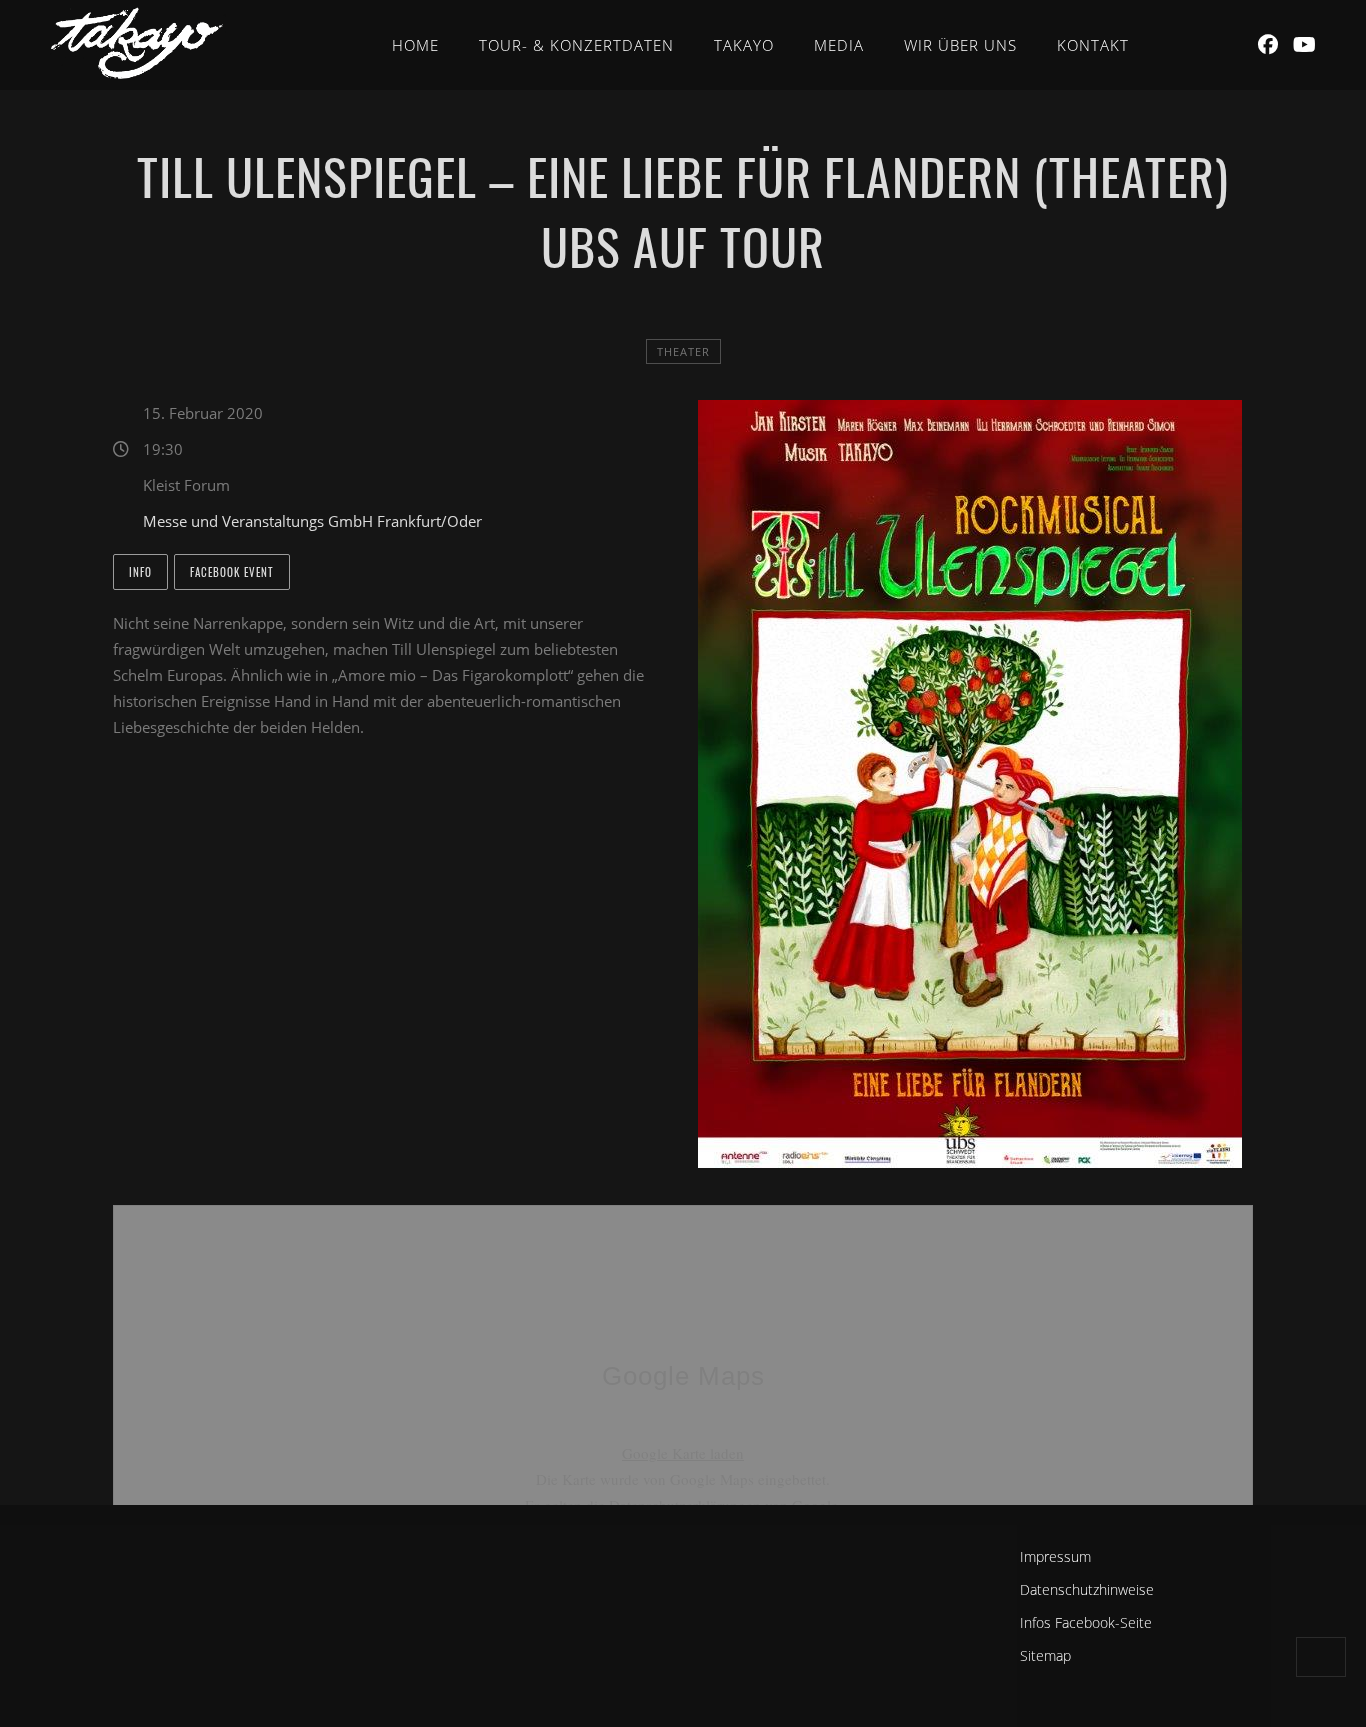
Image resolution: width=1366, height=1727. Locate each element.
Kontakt (1093, 45)
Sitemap (1045, 1655)
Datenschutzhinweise (1087, 1589)
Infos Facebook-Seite (1086, 1622)
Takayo (744, 45)
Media (839, 45)
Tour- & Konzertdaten (576, 45)
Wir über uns (960, 45)
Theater (683, 351)
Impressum (1055, 1556)
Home (415, 45)
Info (140, 572)
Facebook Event (232, 572)
